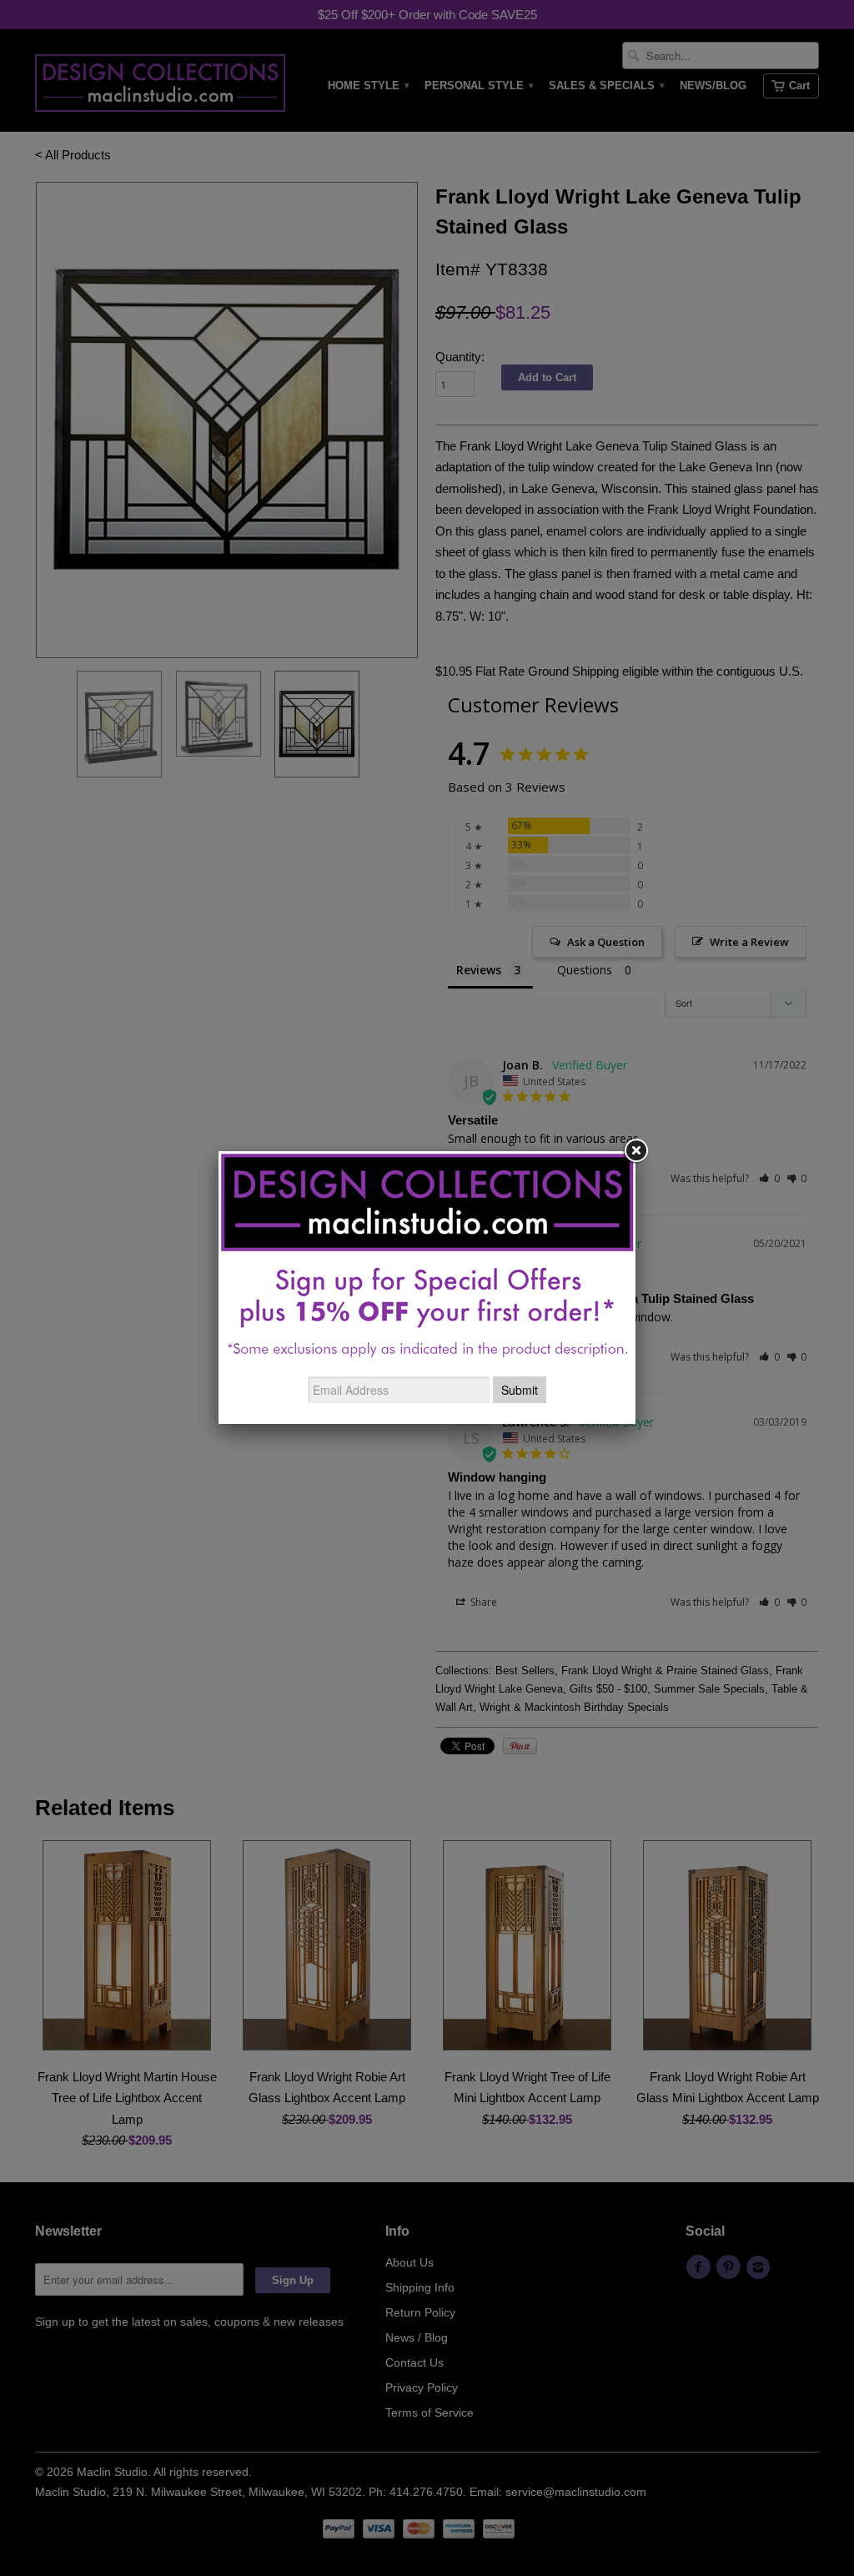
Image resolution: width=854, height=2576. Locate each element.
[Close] (635, 1151)
